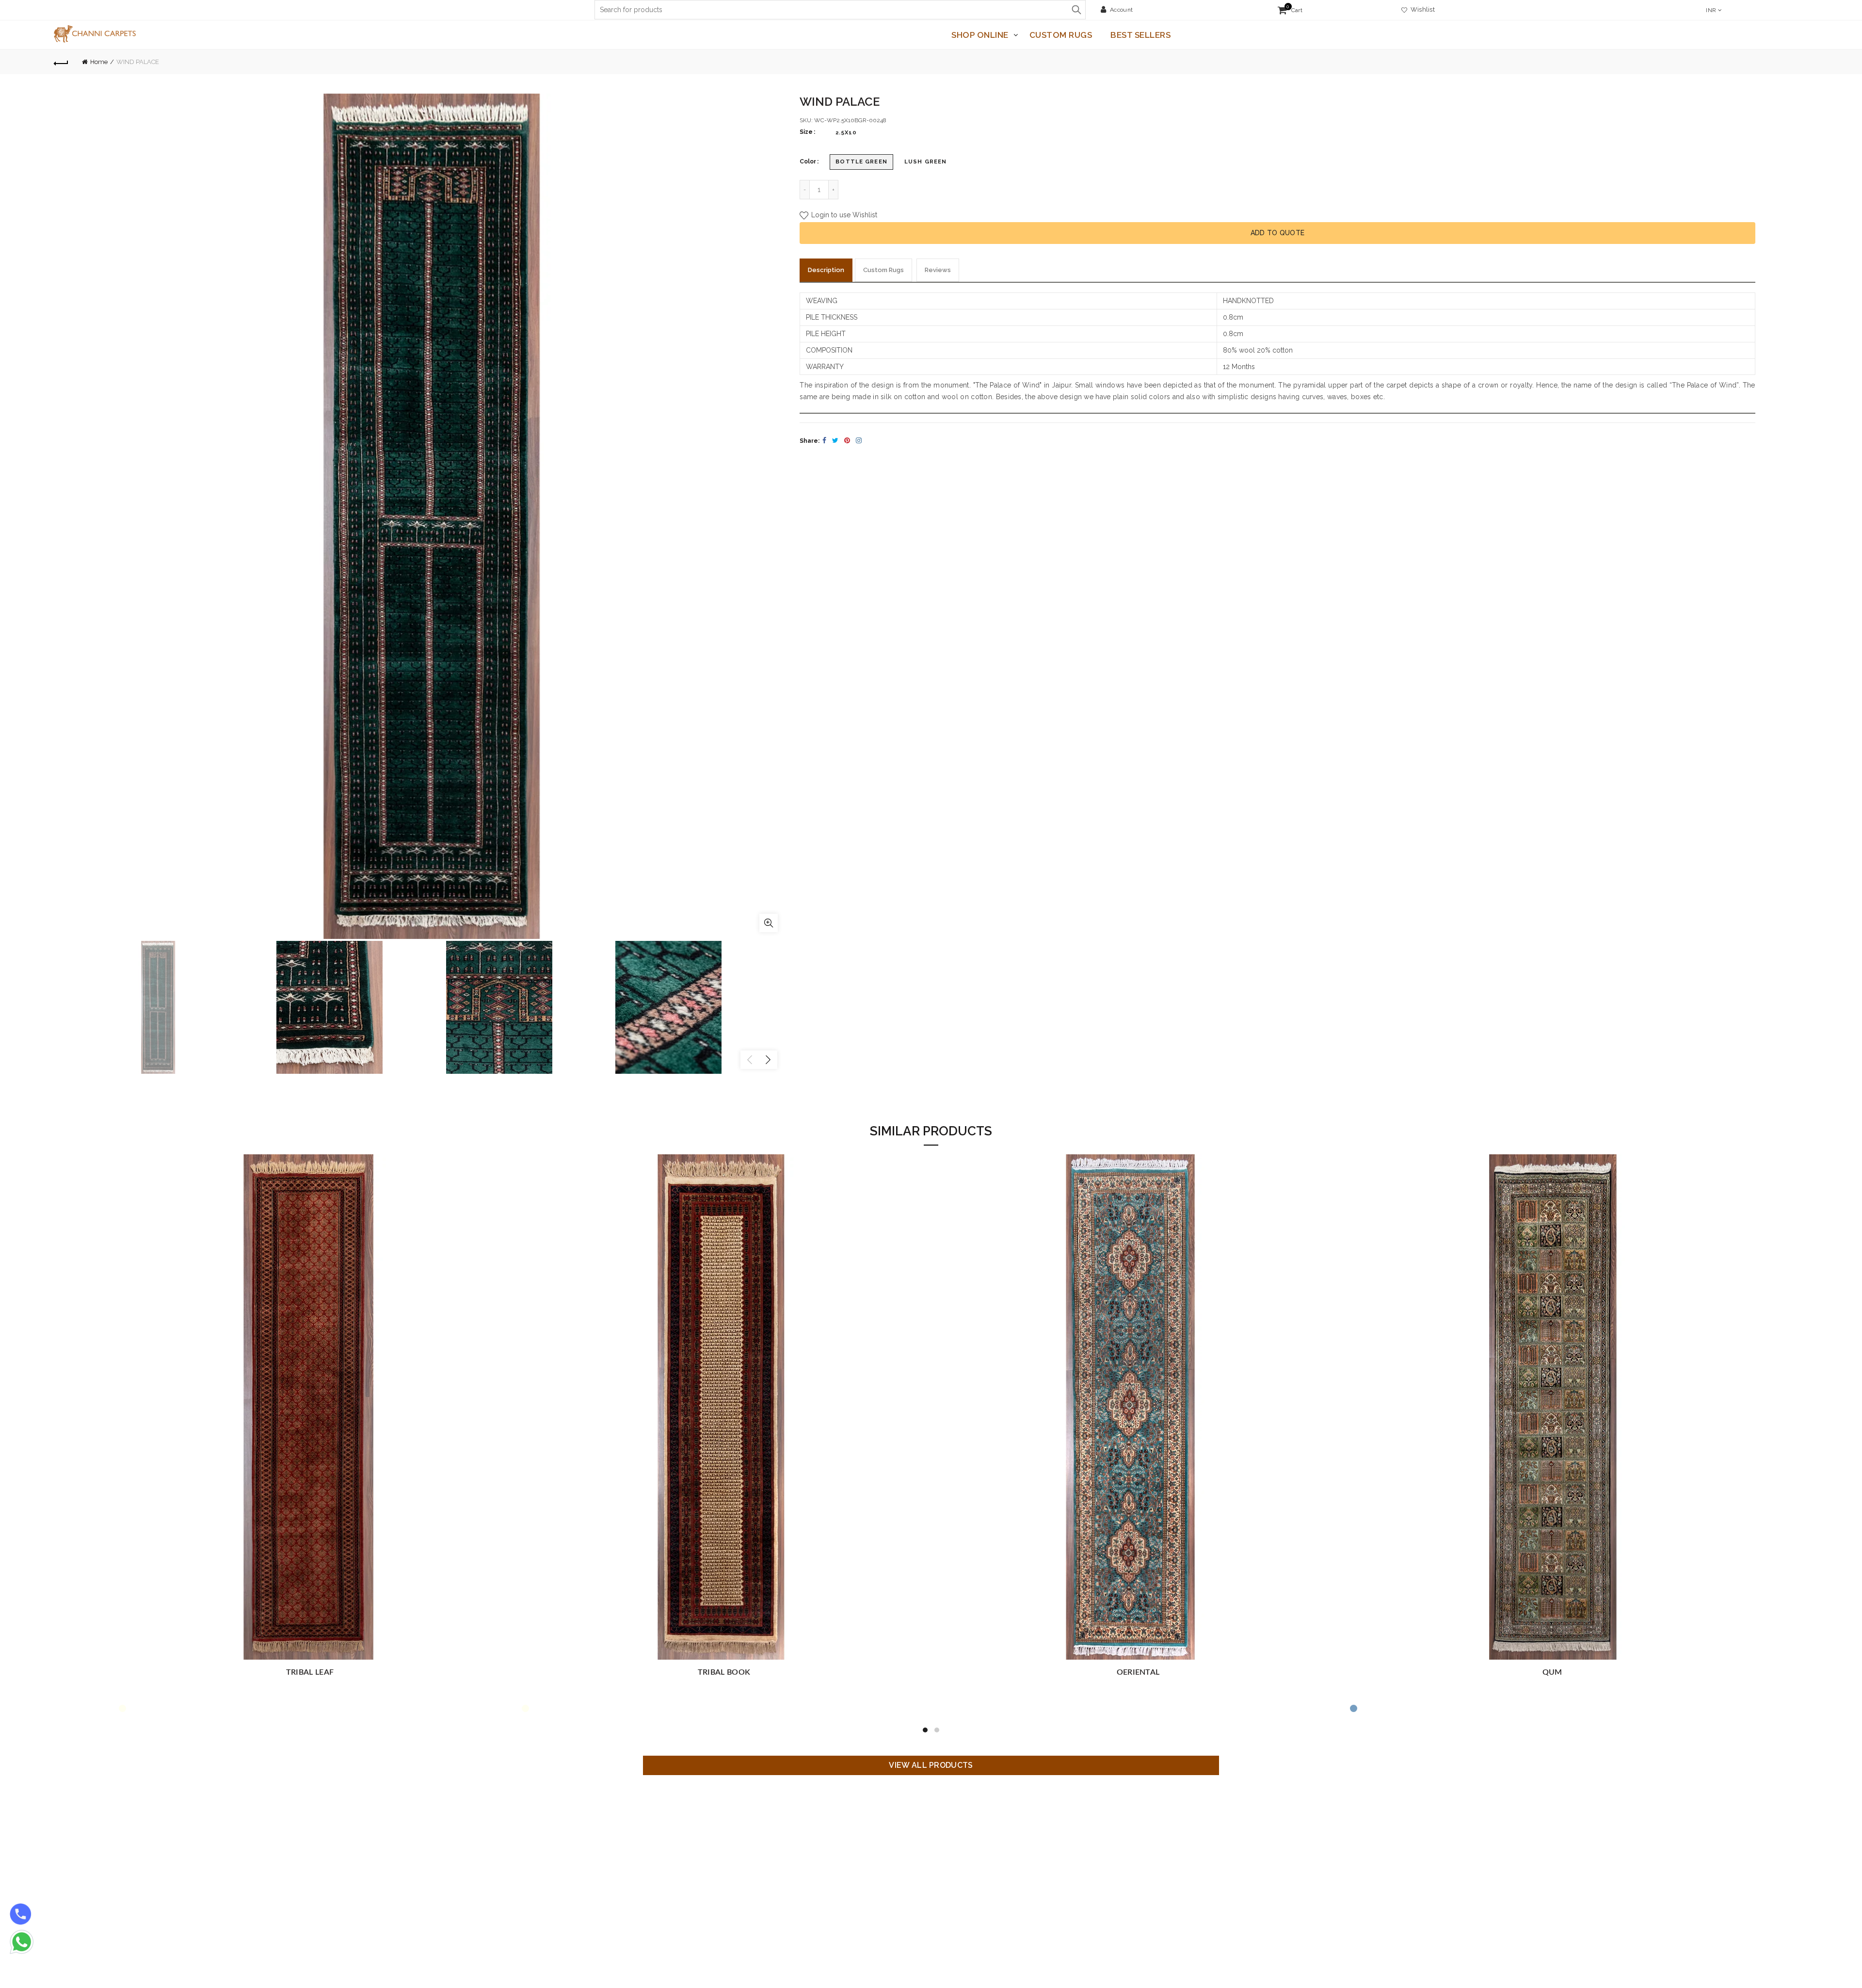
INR (1711, 10)
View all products (931, 1765)
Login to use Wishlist (843, 215)
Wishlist (1421, 9)
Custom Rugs (1061, 35)
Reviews (938, 270)
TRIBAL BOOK (1138, 1672)
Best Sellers (1140, 35)
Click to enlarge (769, 923)
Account (1121, 10)
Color (808, 162)
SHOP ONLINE (980, 35)
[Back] (61, 62)
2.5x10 (846, 132)
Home (99, 62)
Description (826, 270)
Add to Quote (1278, 233)
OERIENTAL (1552, 1672)
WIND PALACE (310, 1672)
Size (806, 132)
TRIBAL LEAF (724, 1672)
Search (1076, 10)
